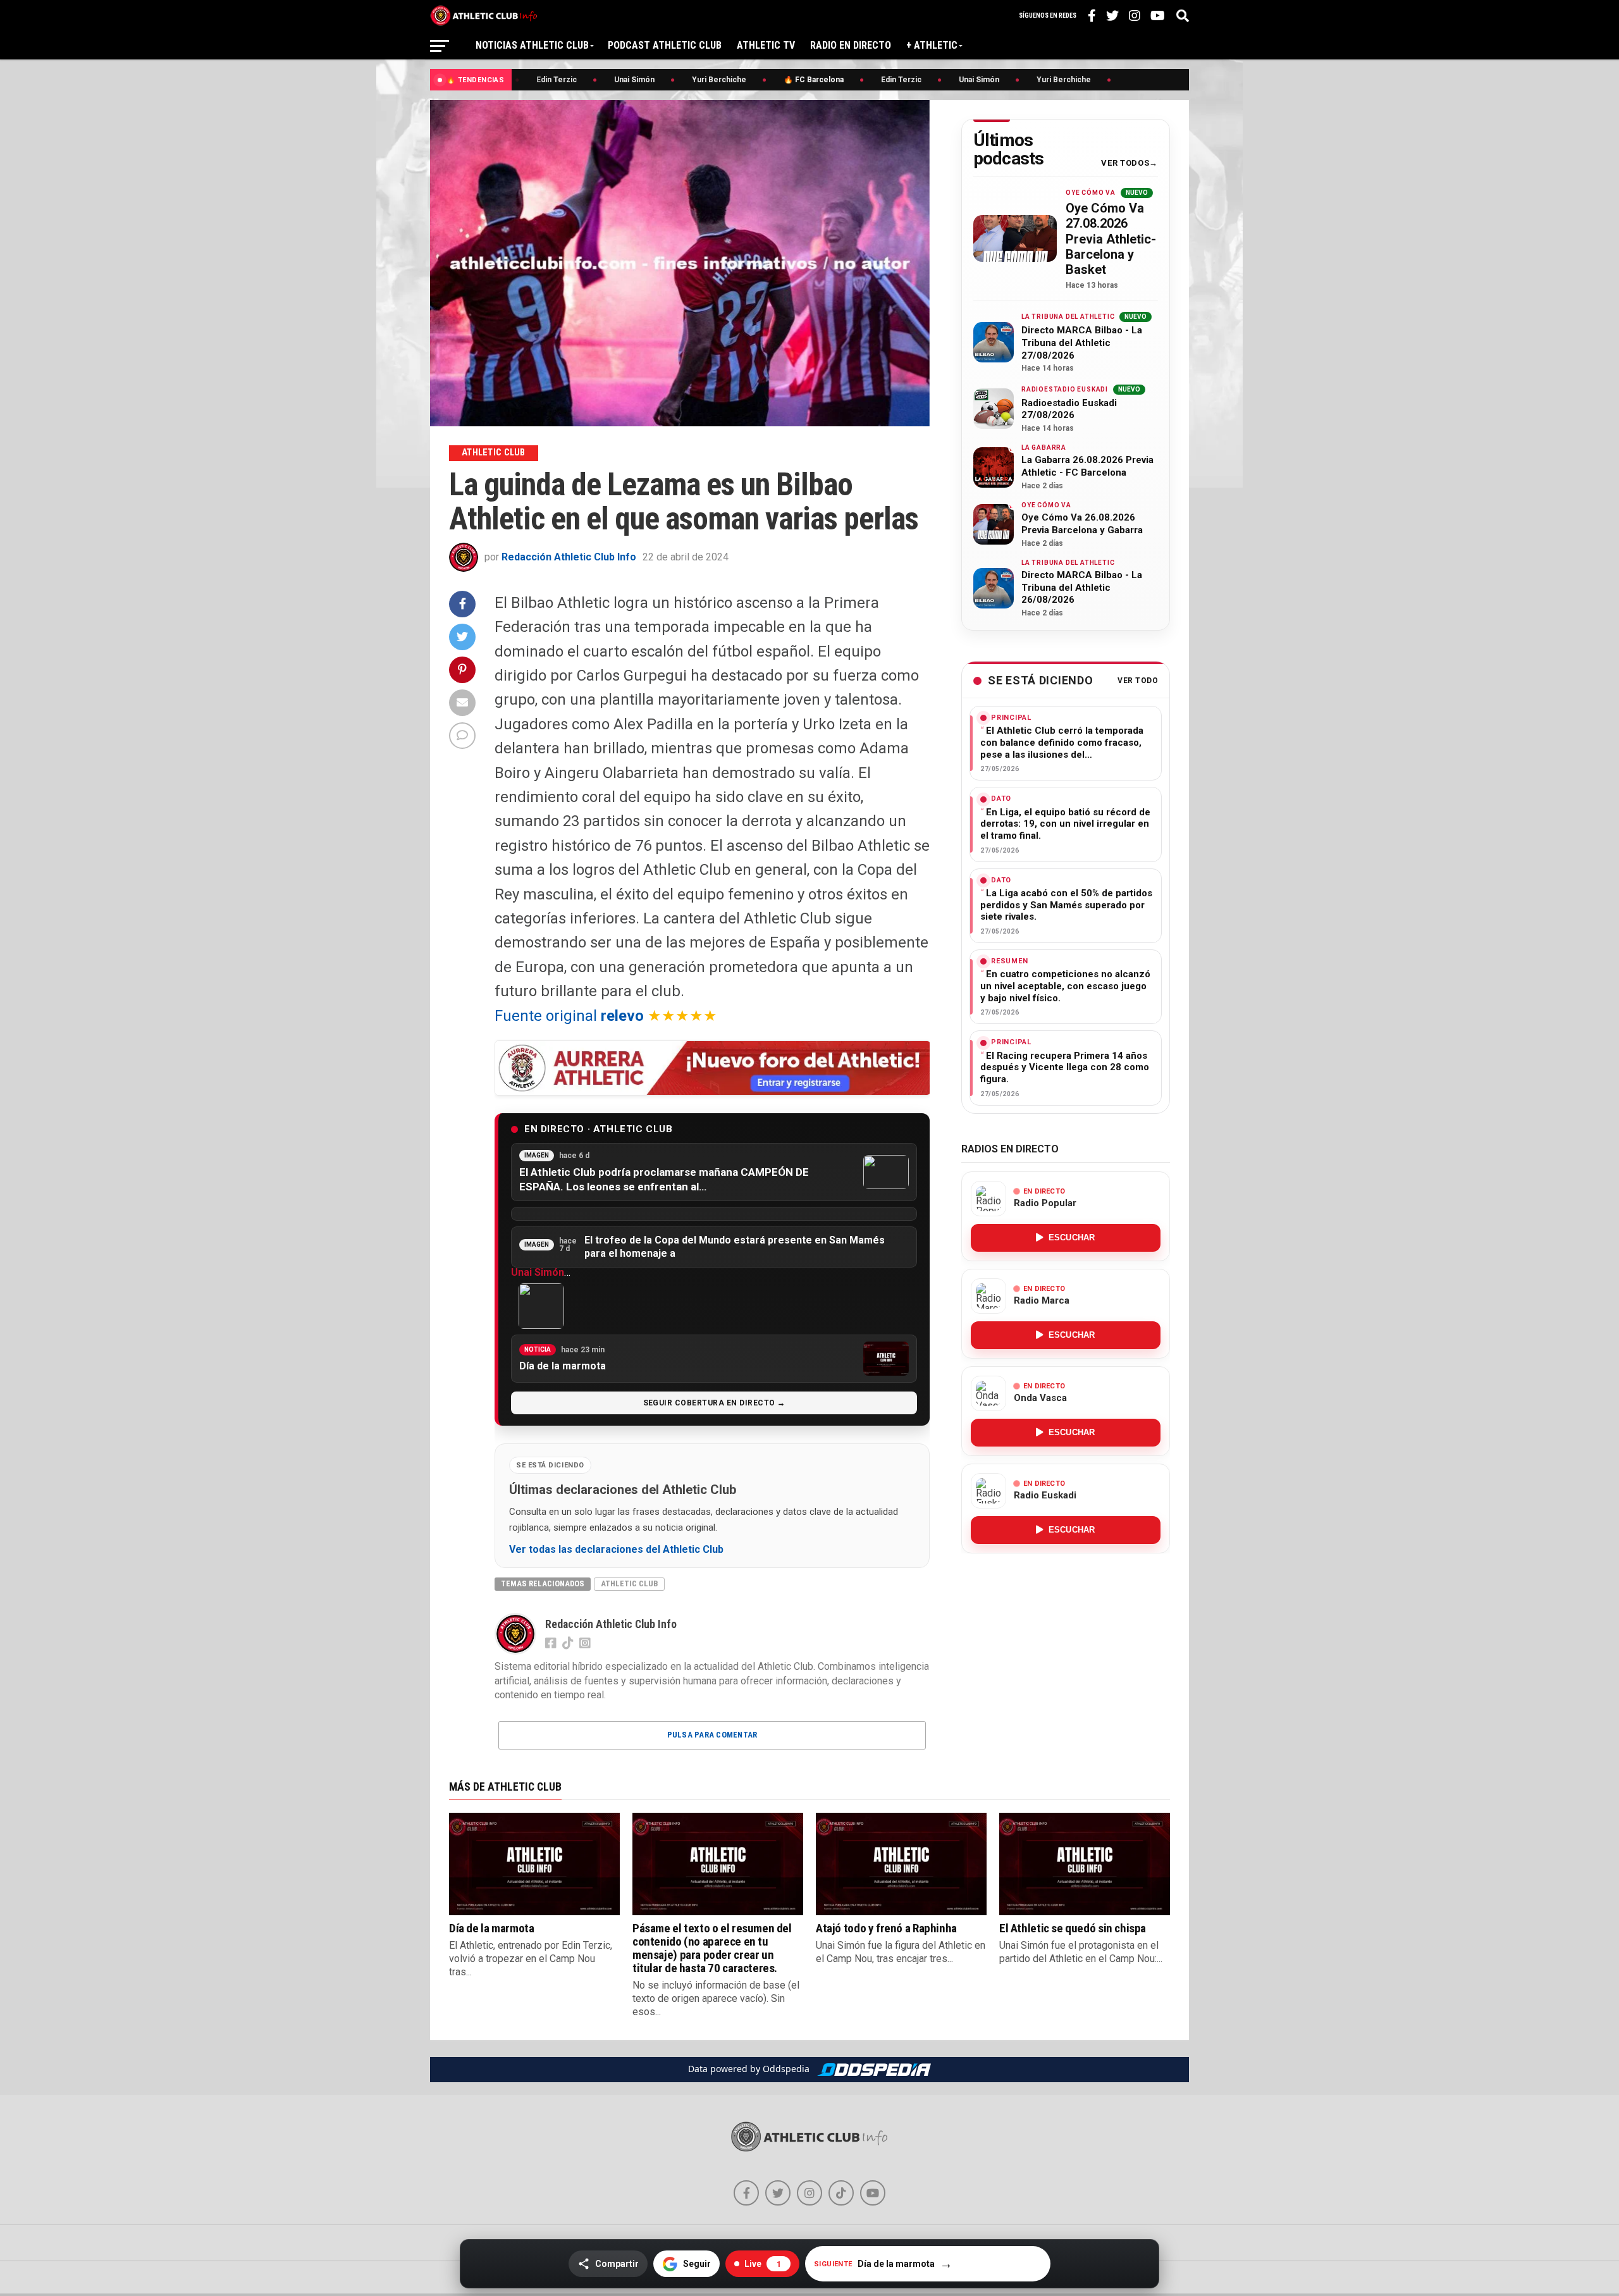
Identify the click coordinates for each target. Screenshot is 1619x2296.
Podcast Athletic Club (665, 45)
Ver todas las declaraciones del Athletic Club (616, 1550)
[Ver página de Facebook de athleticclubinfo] (746, 2193)
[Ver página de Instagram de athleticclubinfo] (809, 2193)
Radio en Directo (851, 45)
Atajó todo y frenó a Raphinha (886, 1928)
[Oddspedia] (874, 2070)
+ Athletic (932, 45)
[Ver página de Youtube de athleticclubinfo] (873, 2193)
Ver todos (1125, 163)
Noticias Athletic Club (532, 45)
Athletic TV (766, 45)
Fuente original (569, 1016)
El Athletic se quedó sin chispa (1073, 1928)
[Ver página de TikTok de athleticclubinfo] (841, 2193)
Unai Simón (538, 1272)
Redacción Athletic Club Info (569, 557)
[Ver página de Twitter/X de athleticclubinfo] (778, 2193)
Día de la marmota (491, 1928)
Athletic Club (629, 1583)
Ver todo (1138, 681)
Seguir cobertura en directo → (714, 1403)
